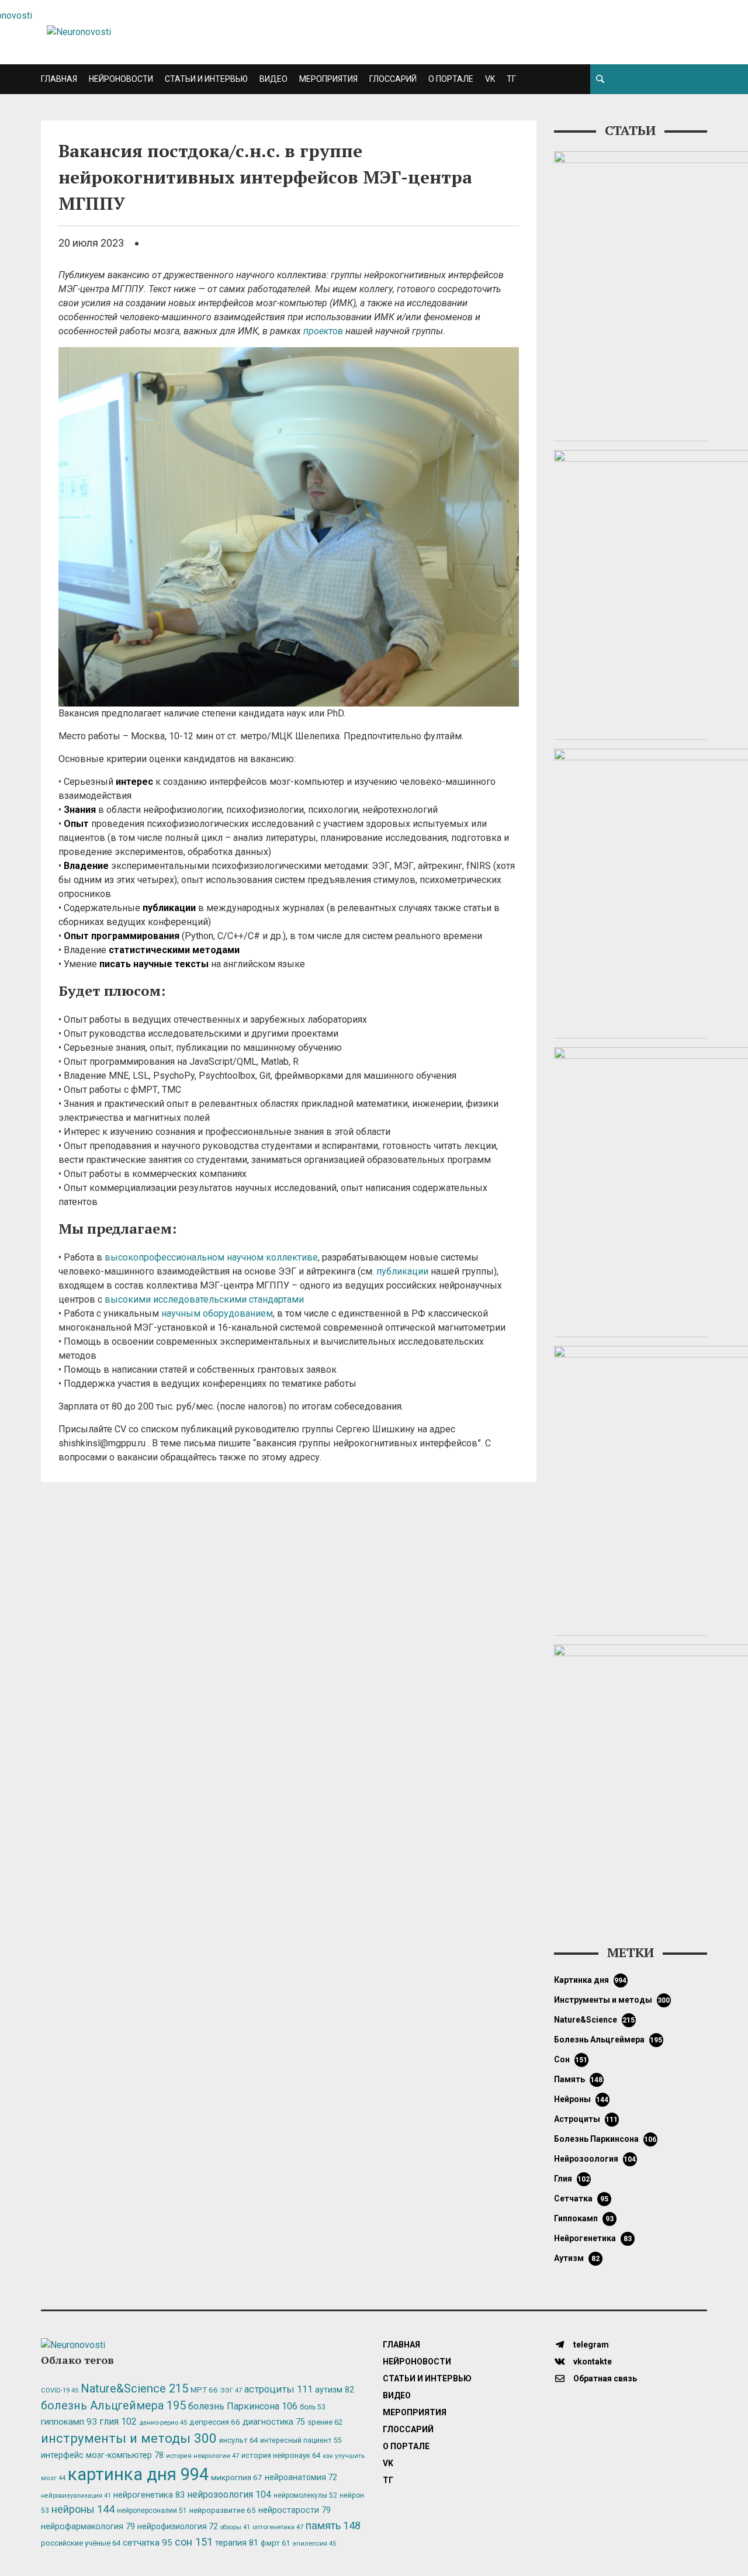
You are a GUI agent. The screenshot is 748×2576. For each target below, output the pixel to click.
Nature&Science (595, 2020)
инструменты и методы (612, 2000)
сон (571, 2059)
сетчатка (581, 2198)
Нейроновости (121, 79)
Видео (273, 79)
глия (572, 2179)
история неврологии (202, 2456)
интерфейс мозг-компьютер (102, 2455)
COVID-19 (60, 2390)
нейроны (581, 2099)
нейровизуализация (76, 2496)
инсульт (238, 2440)
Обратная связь (604, 2378)
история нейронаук (281, 2455)
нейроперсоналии (152, 2511)
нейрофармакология (88, 2527)
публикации (402, 1271)
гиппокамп (584, 2218)
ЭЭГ (231, 2390)
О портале (451, 79)
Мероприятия (328, 79)
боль (313, 2407)
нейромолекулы (305, 2495)
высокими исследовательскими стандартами (204, 1299)
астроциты (586, 2119)
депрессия (215, 2422)
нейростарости (295, 2510)
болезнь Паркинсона (605, 2139)
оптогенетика (278, 2527)
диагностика (274, 2422)
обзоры (235, 2527)
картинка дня (591, 1980)
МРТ (204, 2390)
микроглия (237, 2477)
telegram (590, 2345)
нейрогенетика (593, 2238)
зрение (325, 2422)
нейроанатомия (301, 2477)
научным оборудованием (217, 1313)
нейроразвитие (223, 2510)
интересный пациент (301, 2440)
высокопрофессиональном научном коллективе (211, 1257)
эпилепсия (314, 2544)
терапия (237, 2543)
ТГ (511, 79)
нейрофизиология (178, 2526)
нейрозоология (595, 2159)
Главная (59, 79)
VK (490, 79)
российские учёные (81, 2543)
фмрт (275, 2543)
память (579, 2079)
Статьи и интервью (206, 79)
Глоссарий (393, 79)
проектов (323, 331)
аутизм (577, 2258)
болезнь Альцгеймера (608, 2040)
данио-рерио (163, 2423)
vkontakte (592, 2362)
